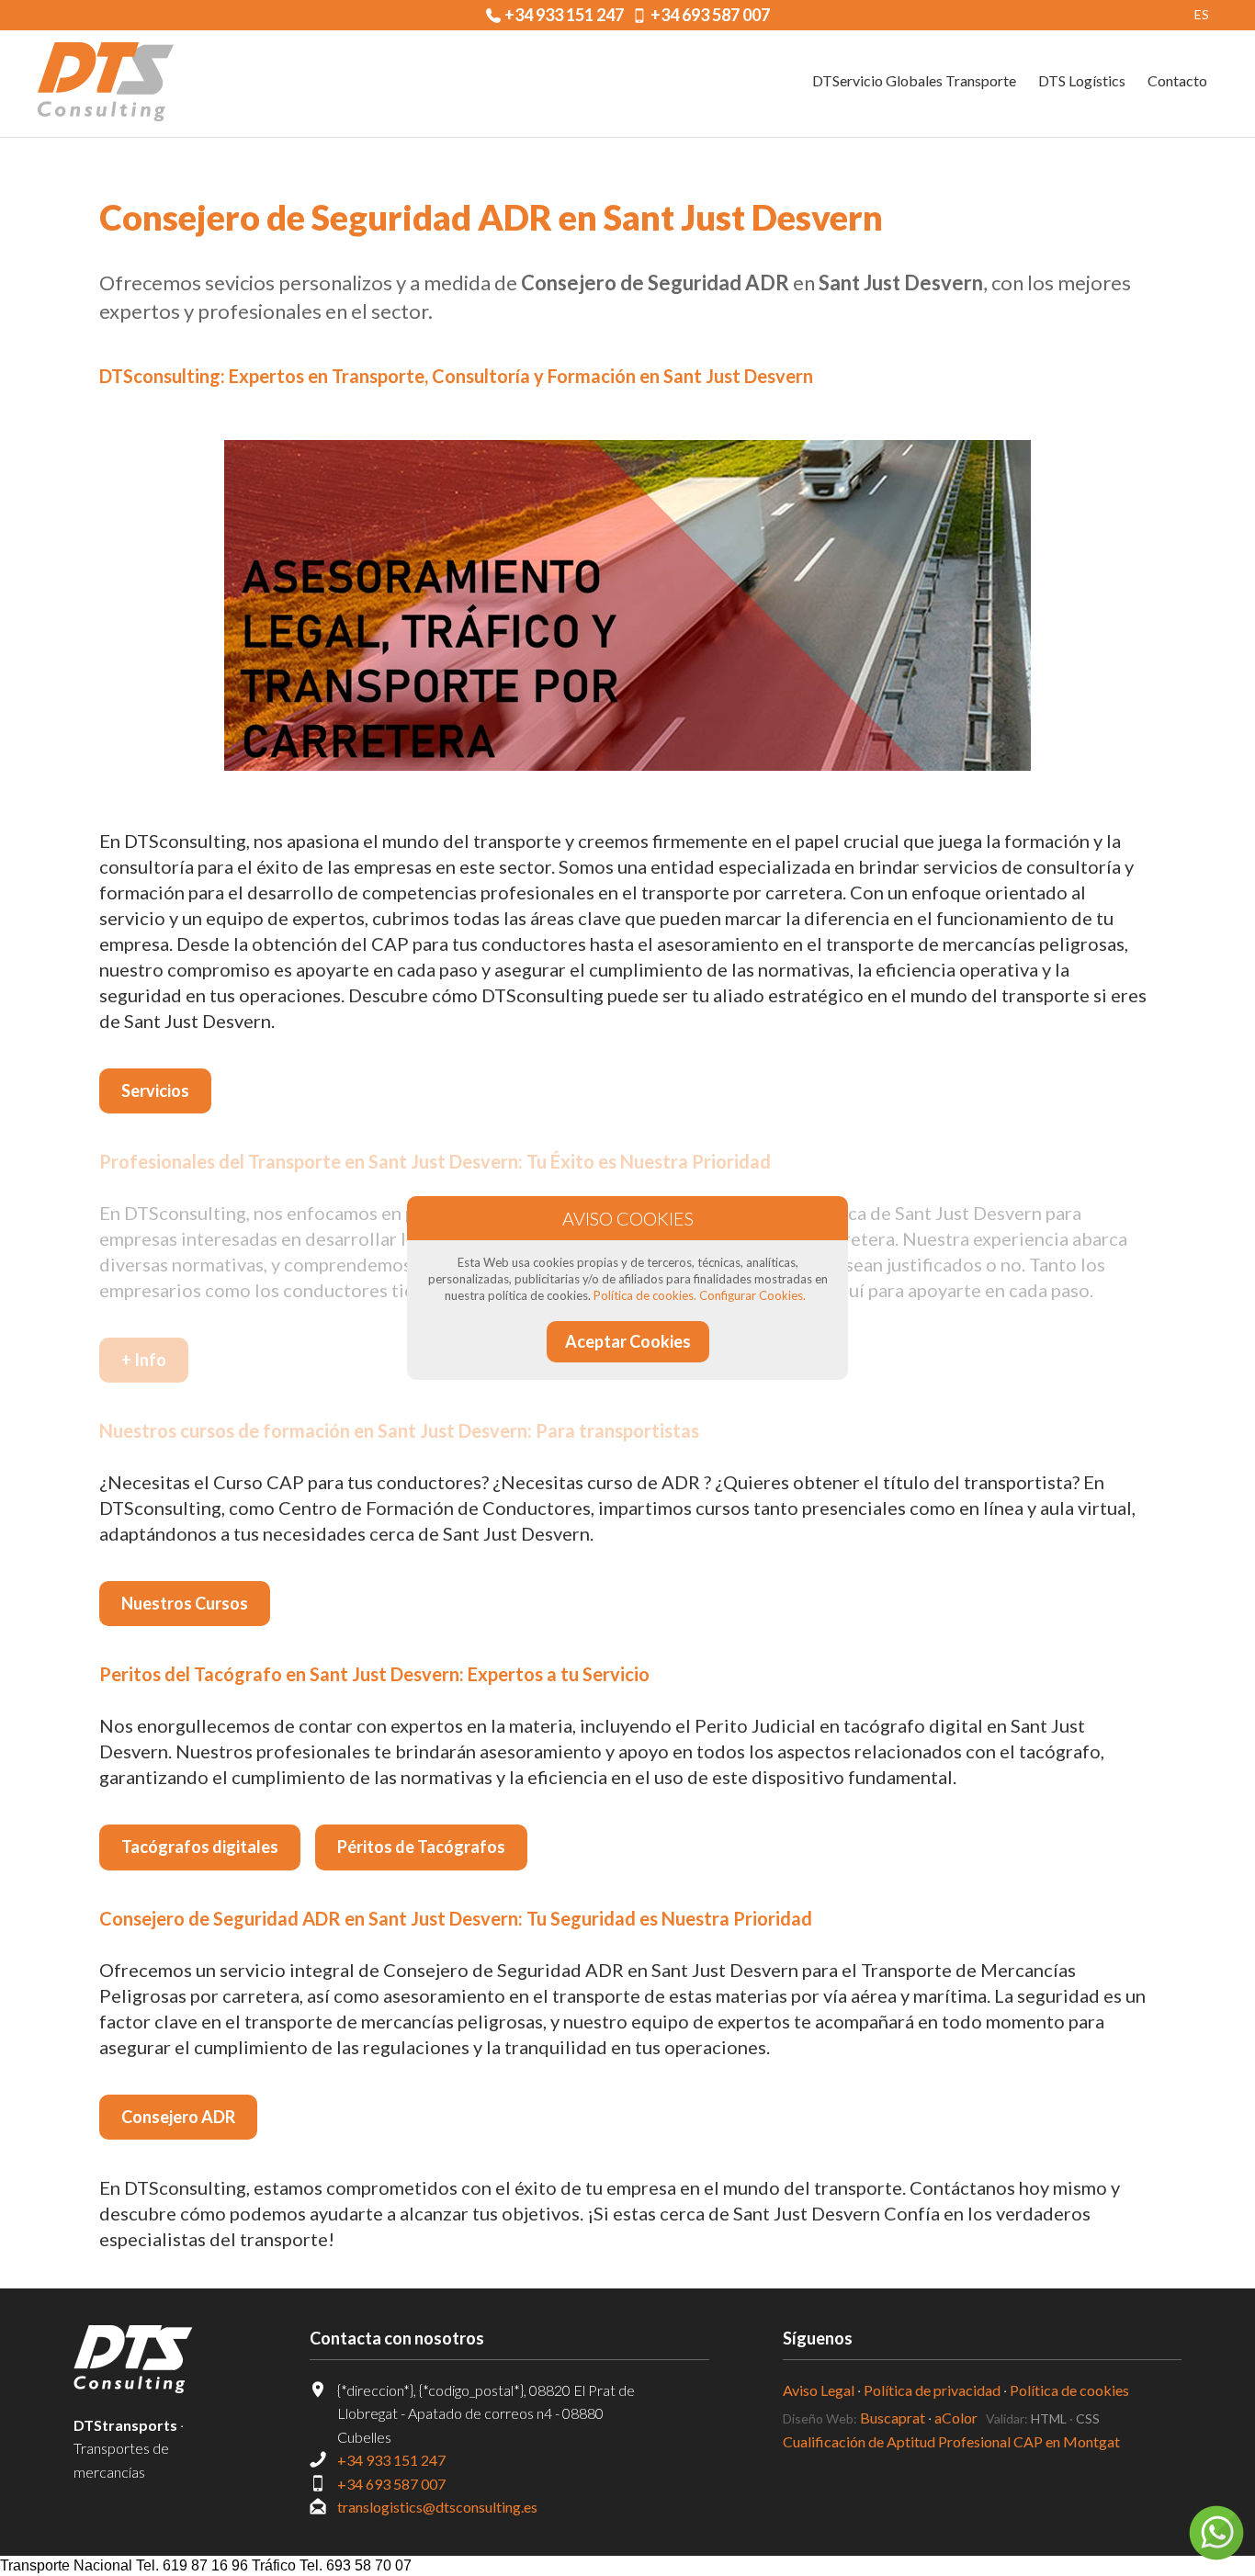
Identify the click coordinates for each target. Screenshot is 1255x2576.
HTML (1049, 2418)
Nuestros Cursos (185, 1603)
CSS (1088, 2418)
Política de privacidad (932, 2390)
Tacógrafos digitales (200, 1847)
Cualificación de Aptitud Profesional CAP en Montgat (951, 2441)
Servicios (155, 1090)
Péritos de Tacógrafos (421, 1847)
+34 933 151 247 (564, 15)
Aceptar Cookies (628, 1341)
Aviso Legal (819, 2390)
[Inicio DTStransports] (155, 2359)
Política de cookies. (645, 1295)
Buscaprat (893, 2418)
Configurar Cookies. (752, 1295)
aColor (956, 2418)
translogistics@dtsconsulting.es (437, 2507)
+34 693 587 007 (710, 15)
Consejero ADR (178, 2117)
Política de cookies (1069, 2390)
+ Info (144, 1360)
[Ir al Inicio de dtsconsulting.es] (106, 84)
